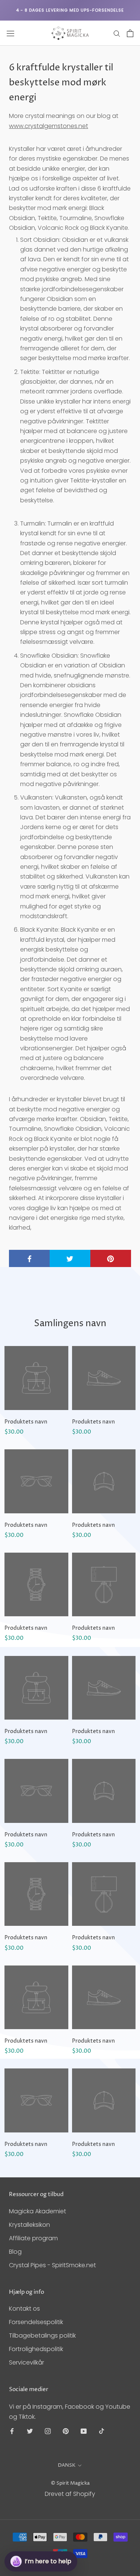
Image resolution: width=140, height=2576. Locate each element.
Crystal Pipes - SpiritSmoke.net (52, 2265)
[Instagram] (48, 2431)
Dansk (67, 2465)
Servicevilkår (27, 2362)
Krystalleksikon (29, 2225)
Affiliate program (33, 2238)
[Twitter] (30, 2431)
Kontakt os (24, 2309)
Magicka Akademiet (38, 2211)
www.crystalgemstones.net (49, 126)
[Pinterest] (66, 2431)
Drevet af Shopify (70, 2494)
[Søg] (117, 33)
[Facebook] (12, 2431)
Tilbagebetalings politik (42, 2336)
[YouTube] (84, 2431)
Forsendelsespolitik (36, 2322)
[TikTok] (102, 2431)
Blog (15, 2252)
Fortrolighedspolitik (36, 2349)
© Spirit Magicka (70, 2483)
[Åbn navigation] (10, 33)
